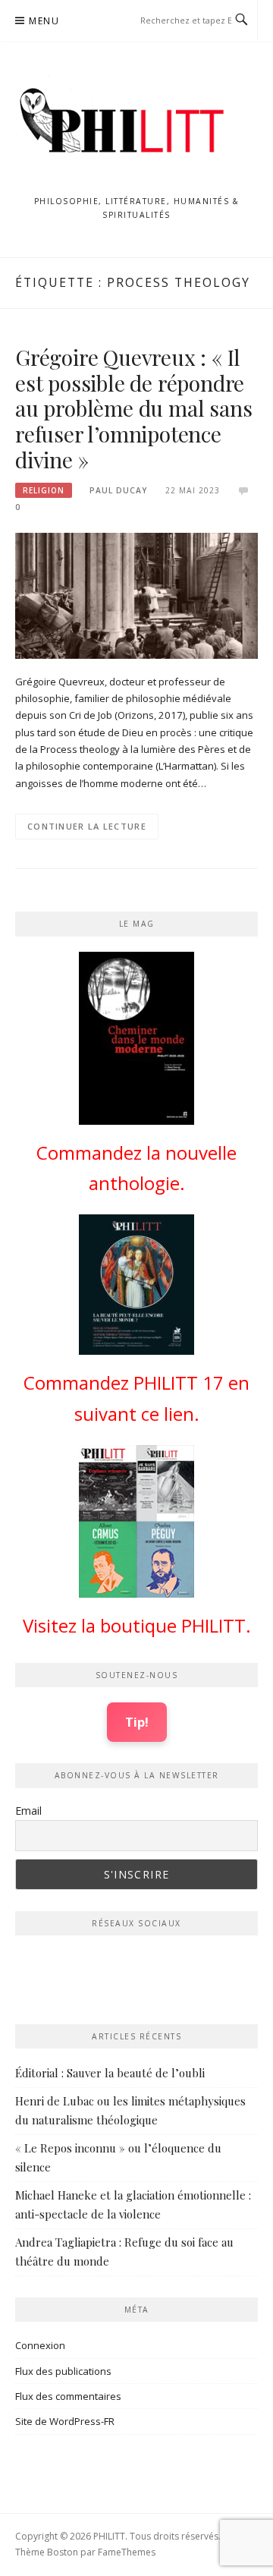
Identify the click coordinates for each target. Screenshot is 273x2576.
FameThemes (127, 2552)
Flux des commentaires (68, 2396)
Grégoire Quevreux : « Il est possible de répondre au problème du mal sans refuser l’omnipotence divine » (133, 408)
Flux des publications (63, 2371)
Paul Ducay (118, 490)
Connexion (40, 2345)
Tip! (137, 1722)
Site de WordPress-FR (65, 2421)
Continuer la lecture (87, 826)
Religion (44, 490)
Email (28, 1811)
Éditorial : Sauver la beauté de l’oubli (110, 2073)
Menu (44, 21)
